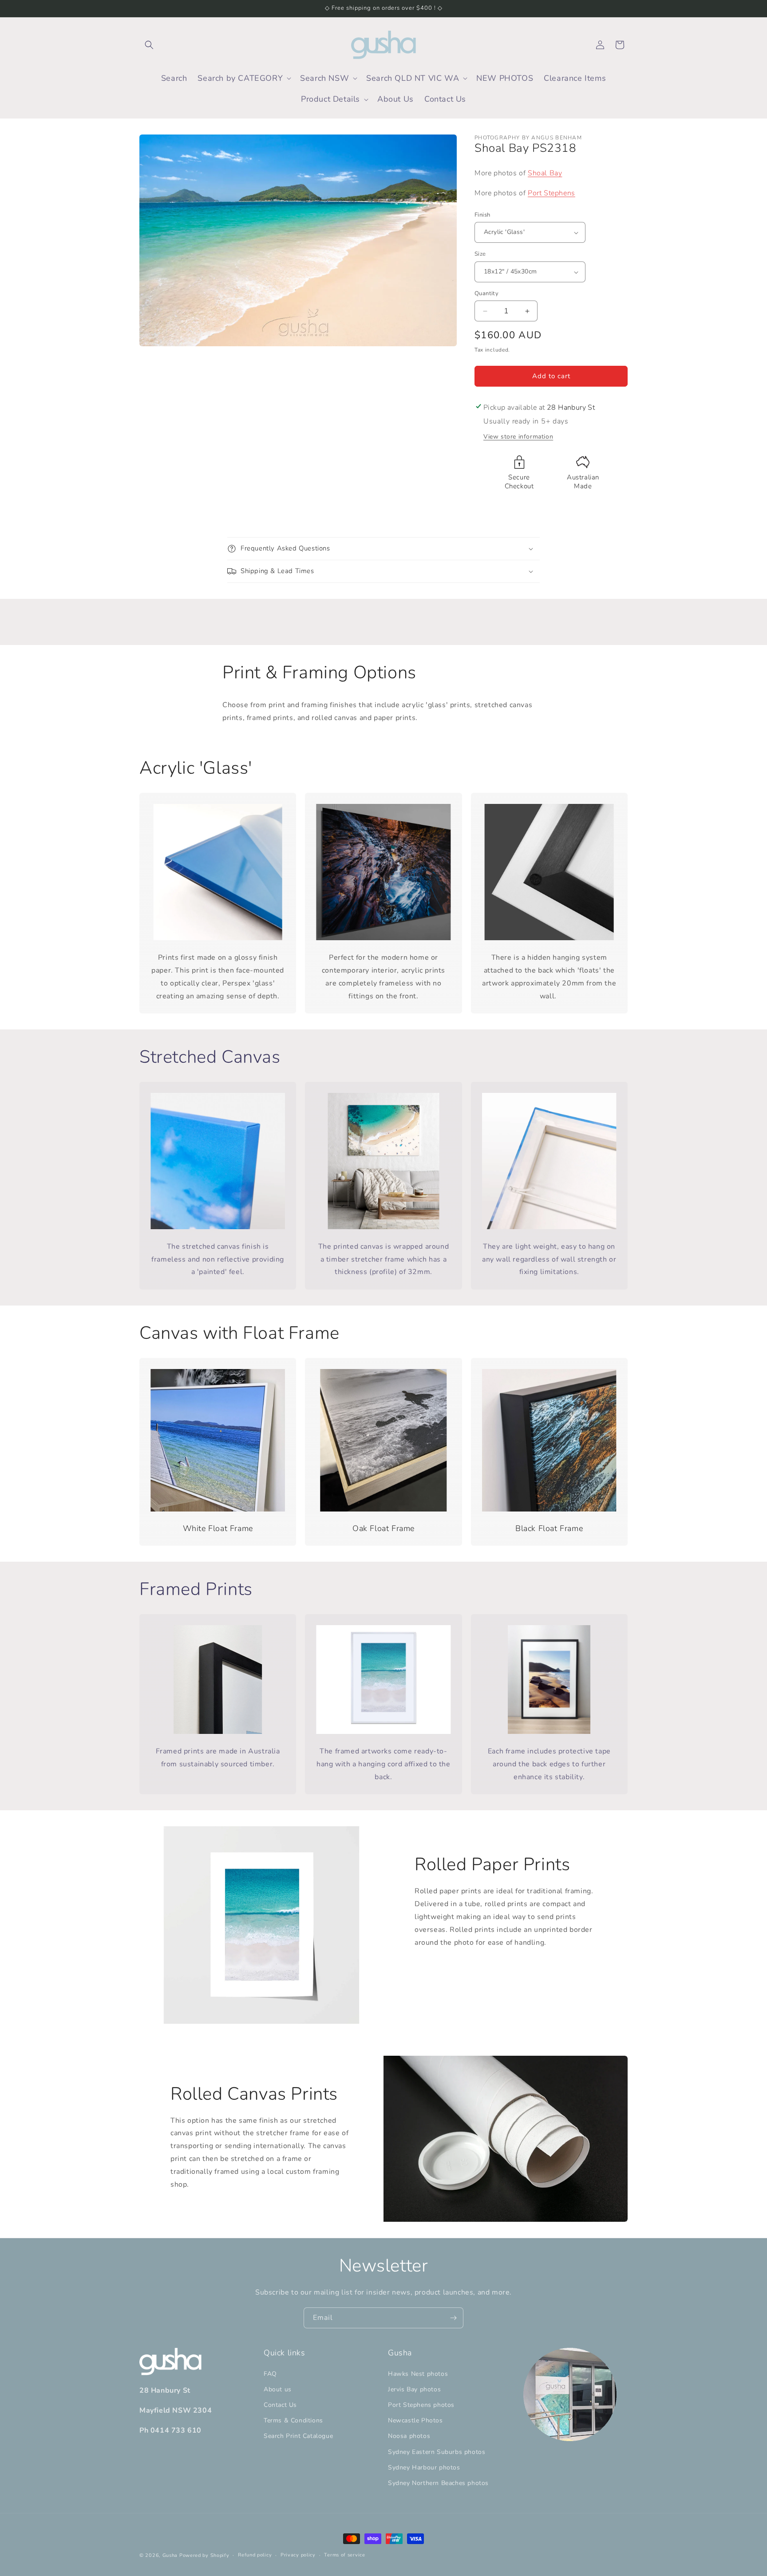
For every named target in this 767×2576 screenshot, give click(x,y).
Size (480, 254)
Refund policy (255, 2555)
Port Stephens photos (421, 2405)
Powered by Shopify (204, 2555)
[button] (149, 45)
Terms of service (344, 2555)
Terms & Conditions (293, 2420)
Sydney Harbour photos (424, 2467)
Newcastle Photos (415, 2420)
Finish (482, 215)
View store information (518, 437)
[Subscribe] (453, 2318)
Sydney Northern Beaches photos (438, 2483)
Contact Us (280, 2405)
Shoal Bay (545, 173)
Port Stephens (552, 193)
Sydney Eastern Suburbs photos (437, 2452)
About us (278, 2389)
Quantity (486, 293)
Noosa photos (409, 2436)
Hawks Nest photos (418, 2374)
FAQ (270, 2374)
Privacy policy (298, 2555)
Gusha (170, 2555)
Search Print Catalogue (298, 2436)
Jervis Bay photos (414, 2389)
